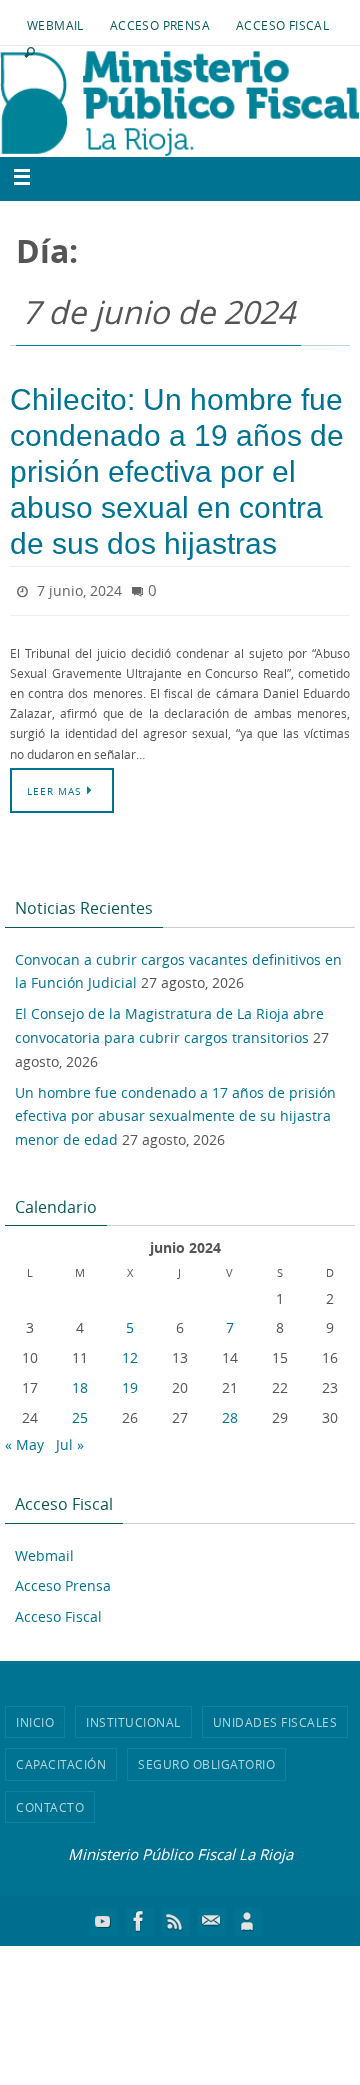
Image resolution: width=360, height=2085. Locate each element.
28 (230, 1412)
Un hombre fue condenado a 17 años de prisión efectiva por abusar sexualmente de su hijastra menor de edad (175, 1111)
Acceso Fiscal (282, 25)
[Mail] (211, 1916)
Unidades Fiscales (275, 1717)
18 (80, 1382)
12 (130, 1353)
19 (130, 1382)
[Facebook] (139, 1916)
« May (24, 1439)
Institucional (133, 1717)
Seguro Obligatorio (206, 1760)
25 (80, 1412)
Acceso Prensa (160, 25)
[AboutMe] (247, 1916)
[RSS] (175, 1916)
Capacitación (61, 1760)
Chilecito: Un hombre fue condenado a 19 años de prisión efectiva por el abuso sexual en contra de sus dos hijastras (177, 471)
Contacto (50, 1802)
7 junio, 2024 (79, 588)
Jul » (70, 1439)
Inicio (35, 1717)
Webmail (55, 25)
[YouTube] (103, 1916)
